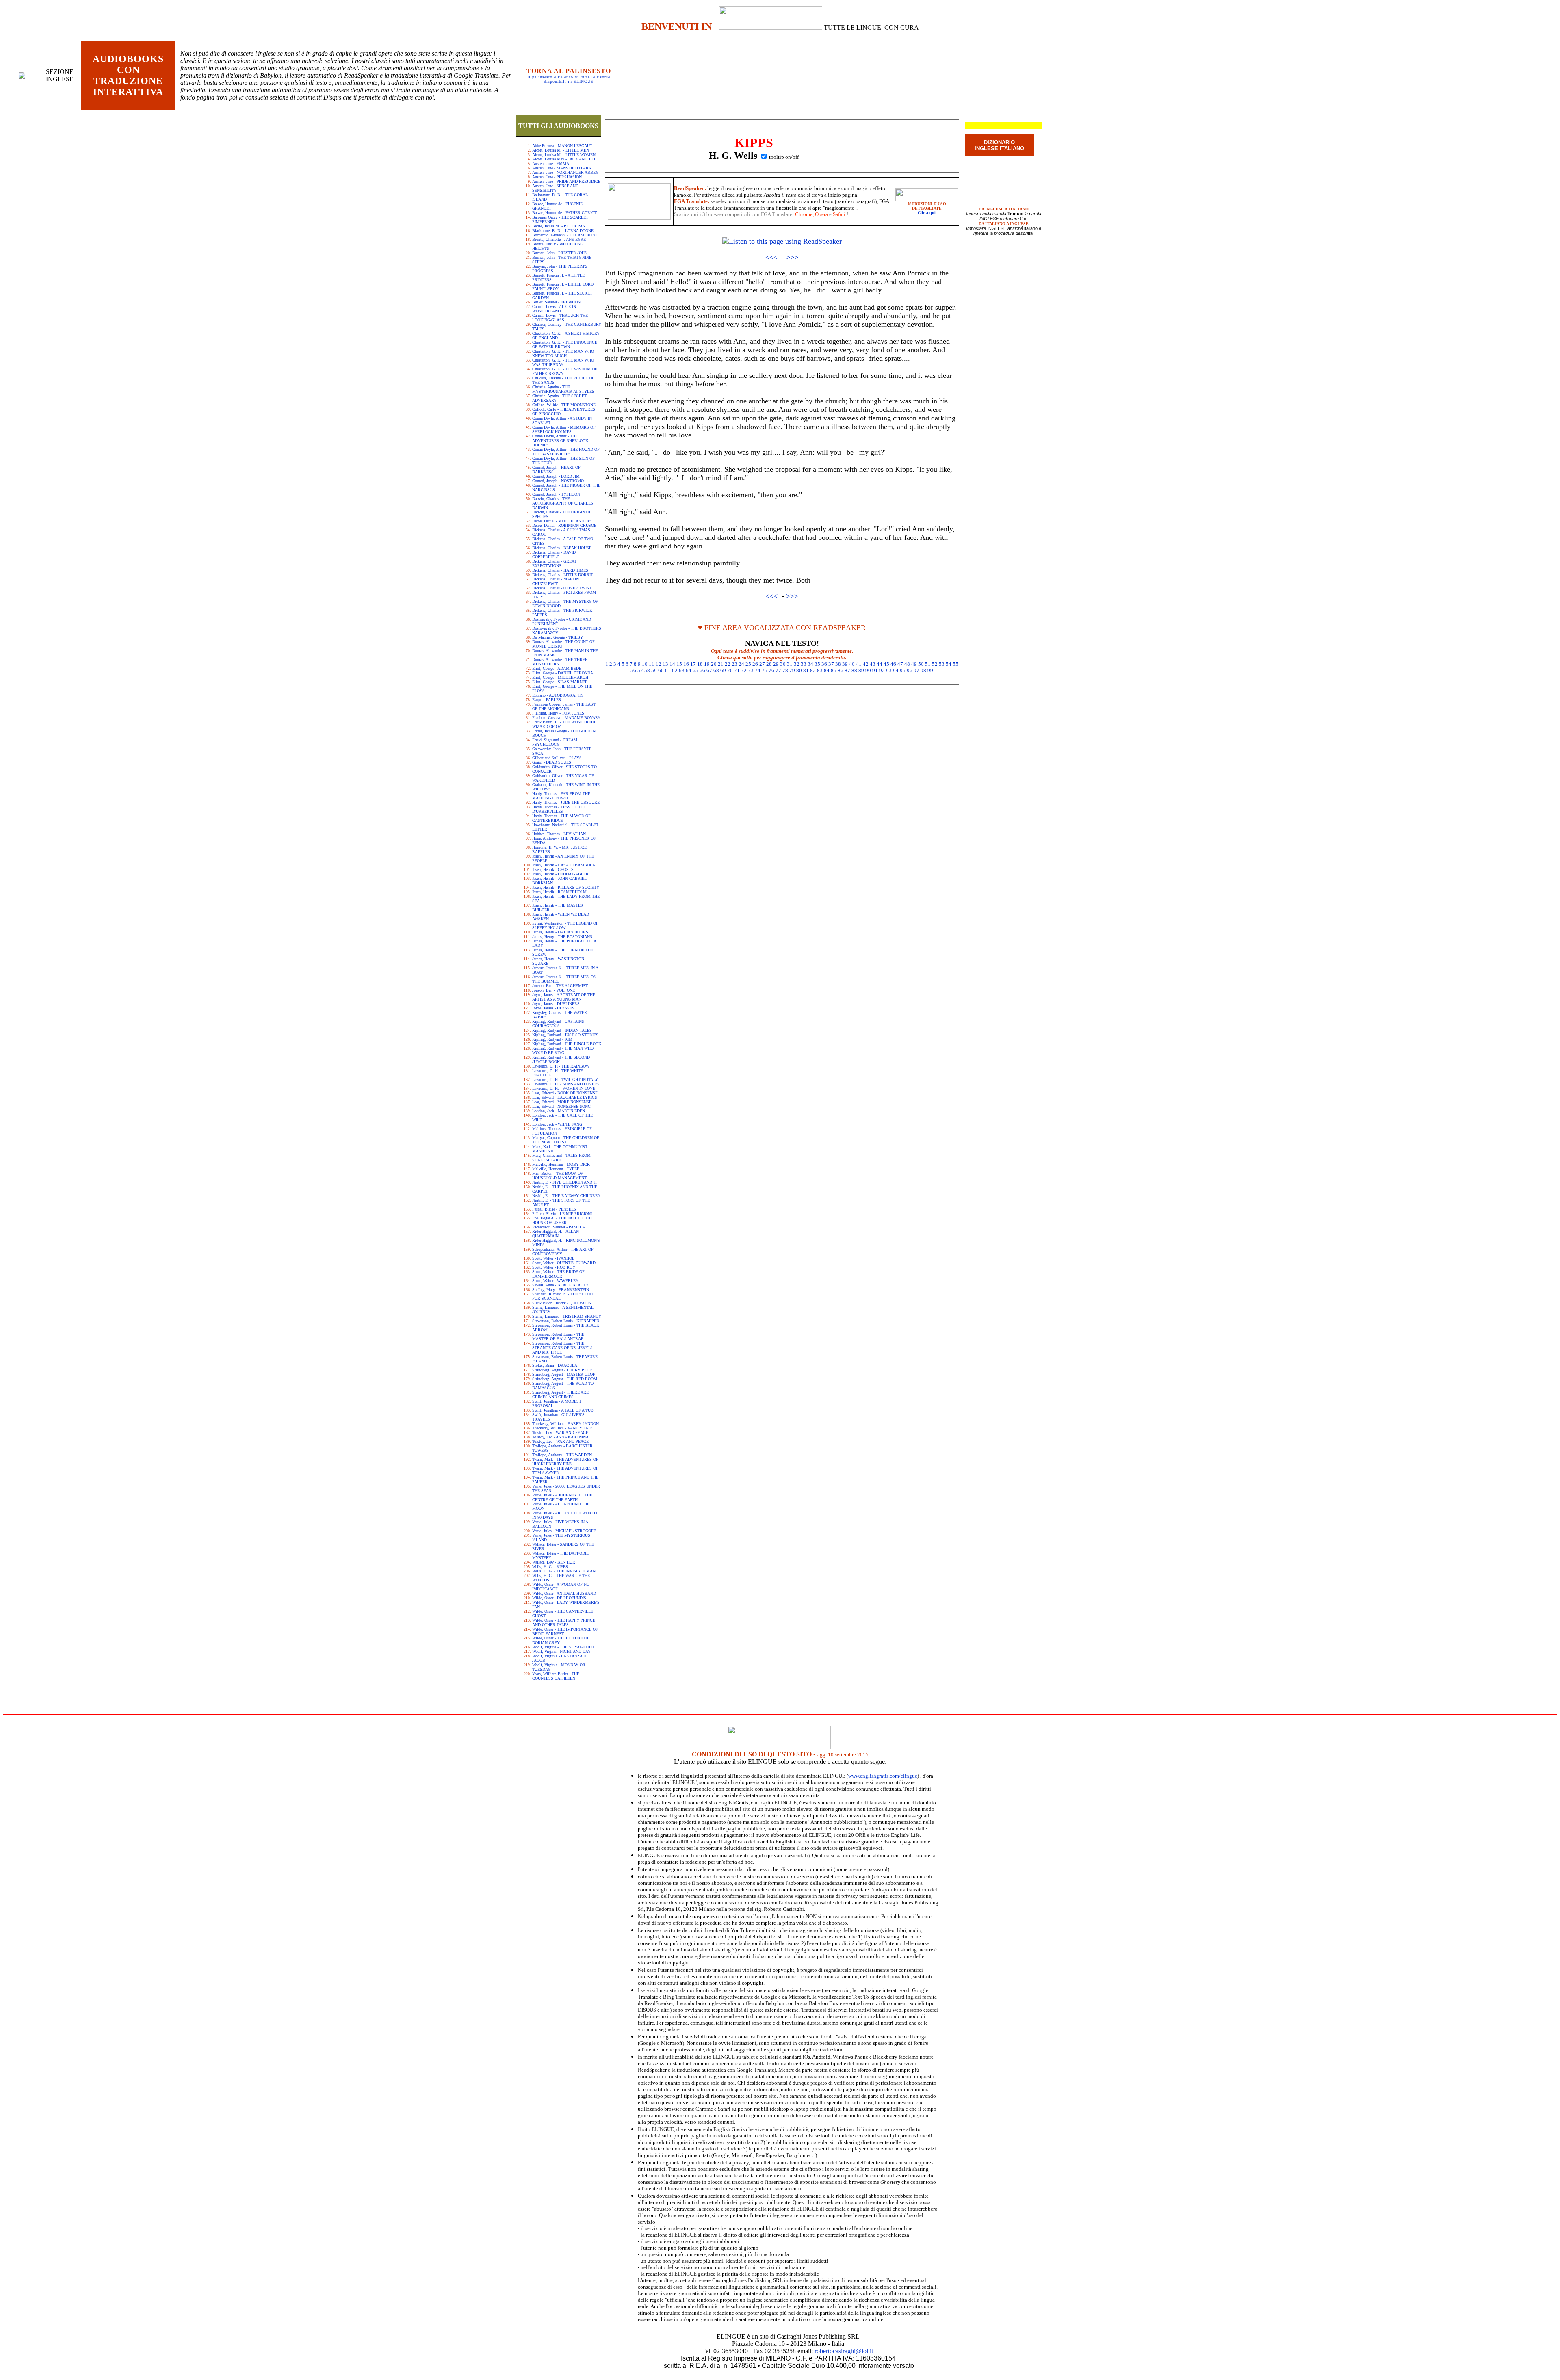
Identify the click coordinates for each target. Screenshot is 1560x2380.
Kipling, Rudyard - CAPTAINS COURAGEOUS (558, 1024)
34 (810, 664)
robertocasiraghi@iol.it (844, 2351)
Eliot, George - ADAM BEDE (557, 668)
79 (792, 670)
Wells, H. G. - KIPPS (550, 1567)
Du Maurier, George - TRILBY (558, 637)
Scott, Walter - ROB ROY (554, 1267)
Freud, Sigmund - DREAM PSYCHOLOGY (555, 742)
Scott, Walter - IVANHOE (553, 1258)
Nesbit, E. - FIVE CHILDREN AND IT (565, 1182)
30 (783, 664)
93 (889, 670)
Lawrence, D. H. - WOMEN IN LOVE (564, 1088)
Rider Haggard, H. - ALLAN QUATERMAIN (556, 1234)
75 (765, 670)
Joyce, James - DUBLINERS (556, 1004)
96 (910, 670)
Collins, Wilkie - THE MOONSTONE (564, 405)
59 (654, 670)
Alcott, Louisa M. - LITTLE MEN (561, 150)
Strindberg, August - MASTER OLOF (564, 1374)
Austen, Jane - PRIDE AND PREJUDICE (566, 181)
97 (916, 670)
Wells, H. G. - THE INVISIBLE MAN (564, 1571)
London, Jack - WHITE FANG (557, 1124)
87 (847, 670)
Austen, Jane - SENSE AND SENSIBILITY (555, 188)
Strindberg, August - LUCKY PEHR (562, 1370)
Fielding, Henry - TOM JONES (558, 713)
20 (714, 664)
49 (914, 664)
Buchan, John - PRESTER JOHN (560, 253)
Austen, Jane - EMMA (551, 164)
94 (896, 670)
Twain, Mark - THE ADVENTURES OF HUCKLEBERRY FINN (565, 1462)
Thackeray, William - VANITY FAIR (562, 1428)
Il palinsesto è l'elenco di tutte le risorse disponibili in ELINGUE (569, 79)
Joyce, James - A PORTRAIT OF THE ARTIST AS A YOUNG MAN (564, 997)
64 (689, 670)
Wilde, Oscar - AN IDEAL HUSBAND (564, 1593)
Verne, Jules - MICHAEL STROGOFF (564, 1531)
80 (799, 670)
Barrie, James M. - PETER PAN (559, 226)
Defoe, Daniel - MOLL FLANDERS (562, 521)
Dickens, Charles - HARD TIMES (560, 570)
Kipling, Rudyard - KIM (552, 1039)
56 (633, 670)
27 (762, 664)
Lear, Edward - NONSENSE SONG (561, 1106)
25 (748, 664)
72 (744, 670)
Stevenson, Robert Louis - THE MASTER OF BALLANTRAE (558, 1336)
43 (873, 664)
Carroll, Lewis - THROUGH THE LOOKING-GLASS (560, 318)
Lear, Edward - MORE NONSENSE (562, 1102)
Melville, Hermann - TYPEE (556, 1169)
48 (907, 664)
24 (741, 664)
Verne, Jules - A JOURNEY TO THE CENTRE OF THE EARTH (562, 1497)
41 (859, 664)
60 (661, 670)
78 (785, 670)
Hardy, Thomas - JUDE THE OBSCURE (566, 802)
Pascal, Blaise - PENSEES (554, 1209)
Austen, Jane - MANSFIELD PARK (562, 168)
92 (882, 670)
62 (675, 670)
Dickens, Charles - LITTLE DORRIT (563, 575)
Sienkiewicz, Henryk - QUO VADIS (562, 1303)
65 (695, 670)
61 (668, 670)
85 (834, 670)
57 (640, 670)
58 (647, 670)
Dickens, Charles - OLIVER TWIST (562, 588)
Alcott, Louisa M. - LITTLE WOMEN (564, 155)
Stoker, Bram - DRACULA (555, 1365)
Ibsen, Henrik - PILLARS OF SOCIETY (566, 887)
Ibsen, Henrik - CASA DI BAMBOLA (564, 865)
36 (824, 664)
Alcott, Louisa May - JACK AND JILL (564, 159)
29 (776, 664)
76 (771, 670)
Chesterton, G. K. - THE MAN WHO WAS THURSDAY (563, 362)
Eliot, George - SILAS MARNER (560, 682)
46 (893, 664)
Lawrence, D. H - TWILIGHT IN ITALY (565, 1080)
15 (679, 664)
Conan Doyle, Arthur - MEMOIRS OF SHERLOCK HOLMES (564, 429)
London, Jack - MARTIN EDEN (559, 1111)
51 (928, 664)
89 (861, 670)
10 (645, 664)
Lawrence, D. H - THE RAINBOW (561, 1066)
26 (755, 664)
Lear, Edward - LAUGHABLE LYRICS (565, 1097)
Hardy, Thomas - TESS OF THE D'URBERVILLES (559, 809)
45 (886, 664)
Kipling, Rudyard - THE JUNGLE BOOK (567, 1044)
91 (875, 670)
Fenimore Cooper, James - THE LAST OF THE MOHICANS (564, 706)
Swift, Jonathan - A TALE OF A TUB (563, 1410)
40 (852, 664)
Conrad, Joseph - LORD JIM (556, 476)
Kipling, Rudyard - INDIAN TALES (562, 1030)
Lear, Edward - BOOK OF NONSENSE (565, 1093)
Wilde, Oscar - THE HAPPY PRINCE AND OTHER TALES (564, 1622)
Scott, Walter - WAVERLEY (555, 1281)
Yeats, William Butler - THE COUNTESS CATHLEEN (556, 1676)
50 (921, 664)
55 (955, 664)
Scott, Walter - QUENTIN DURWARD (564, 1263)
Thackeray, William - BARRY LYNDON (565, 1424)
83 (820, 670)
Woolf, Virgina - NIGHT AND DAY (561, 1651)
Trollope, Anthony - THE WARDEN (562, 1455)
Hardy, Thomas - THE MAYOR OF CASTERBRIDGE (561, 818)
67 (709, 670)
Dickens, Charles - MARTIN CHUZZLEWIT (556, 581)
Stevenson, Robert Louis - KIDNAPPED (566, 1321)
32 (797, 664)
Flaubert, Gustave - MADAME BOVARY (566, 718)
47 (900, 664)
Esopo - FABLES (547, 700)
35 (817, 664)
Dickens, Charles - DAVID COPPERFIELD (554, 554)
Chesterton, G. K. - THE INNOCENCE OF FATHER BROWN (565, 344)
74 (758, 670)
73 (751, 670)
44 (880, 664)
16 (686, 664)
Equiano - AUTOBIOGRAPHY (558, 695)
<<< (771, 257)
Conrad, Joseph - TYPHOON (556, 494)
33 (804, 664)
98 (923, 670)
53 (942, 664)
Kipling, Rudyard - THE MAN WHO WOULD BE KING (563, 1050)
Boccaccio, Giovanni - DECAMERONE (565, 235)
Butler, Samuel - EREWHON (556, 302)
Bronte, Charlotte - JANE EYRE (559, 239)
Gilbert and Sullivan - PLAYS (557, 758)
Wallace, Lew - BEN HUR (554, 1562)
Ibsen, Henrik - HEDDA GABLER (560, 874)
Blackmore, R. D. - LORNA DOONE (563, 231)
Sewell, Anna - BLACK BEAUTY (560, 1285)
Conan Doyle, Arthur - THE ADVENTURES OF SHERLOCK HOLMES (560, 441)
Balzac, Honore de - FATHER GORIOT (564, 213)
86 (841, 670)
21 (721, 664)
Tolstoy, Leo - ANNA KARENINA (560, 1437)
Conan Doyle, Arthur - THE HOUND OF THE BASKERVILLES (566, 452)
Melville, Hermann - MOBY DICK (561, 1164)
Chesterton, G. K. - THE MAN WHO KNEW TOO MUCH (563, 353)
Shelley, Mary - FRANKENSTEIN (561, 1290)
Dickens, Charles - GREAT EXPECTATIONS (554, 563)
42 (866, 664)
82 (813, 670)
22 (728, 664)
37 (831, 664)
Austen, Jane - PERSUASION (557, 177)
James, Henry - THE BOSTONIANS (562, 937)
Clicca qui (927, 213)
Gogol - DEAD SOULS (552, 762)
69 (723, 670)
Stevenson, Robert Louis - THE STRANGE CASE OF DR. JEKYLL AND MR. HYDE (563, 1348)
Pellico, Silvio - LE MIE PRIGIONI (562, 1214)
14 (672, 664)
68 (716, 670)
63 (682, 670)
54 (949, 664)
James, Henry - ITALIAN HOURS (560, 932)
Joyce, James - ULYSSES (553, 1008)
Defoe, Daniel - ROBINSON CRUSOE (564, 525)
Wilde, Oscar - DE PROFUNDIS (559, 1598)
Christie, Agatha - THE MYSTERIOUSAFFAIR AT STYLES (563, 389)
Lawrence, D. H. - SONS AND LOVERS (566, 1084)
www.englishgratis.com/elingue (883, 1776)
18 (700, 664)
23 (734, 664)
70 (730, 670)
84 (827, 670)
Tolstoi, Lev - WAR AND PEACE (560, 1433)
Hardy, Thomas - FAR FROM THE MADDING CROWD (561, 796)
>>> (792, 257)
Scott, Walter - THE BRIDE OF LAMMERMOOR (558, 1274)
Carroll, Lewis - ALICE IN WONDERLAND (554, 309)
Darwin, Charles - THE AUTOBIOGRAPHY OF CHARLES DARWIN (563, 503)
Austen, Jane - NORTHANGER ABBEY (565, 172)
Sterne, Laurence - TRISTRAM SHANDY (567, 1316)
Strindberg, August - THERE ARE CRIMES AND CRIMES (560, 1395)
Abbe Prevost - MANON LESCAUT (562, 146)
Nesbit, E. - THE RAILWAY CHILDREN (566, 1196)
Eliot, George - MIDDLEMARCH (560, 677)
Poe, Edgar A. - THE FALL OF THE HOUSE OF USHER (562, 1220)
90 (868, 670)
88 (854, 670)
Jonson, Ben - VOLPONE (554, 990)
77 (778, 670)
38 (838, 664)
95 (903, 670)
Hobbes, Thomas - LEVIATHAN (559, 834)
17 (693, 664)
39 (845, 664)
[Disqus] (782, 814)
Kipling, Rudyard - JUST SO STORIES (565, 1035)
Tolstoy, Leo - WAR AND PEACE (560, 1441)
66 (702, 670)
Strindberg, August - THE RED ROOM (565, 1379)
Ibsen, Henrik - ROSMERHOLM (559, 892)
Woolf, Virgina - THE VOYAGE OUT (563, 1647)
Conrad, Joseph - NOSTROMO (558, 481)
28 (769, 664)
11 (652, 664)
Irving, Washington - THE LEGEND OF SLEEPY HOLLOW (565, 925)
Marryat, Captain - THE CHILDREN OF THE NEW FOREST (566, 1140)
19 (707, 664)
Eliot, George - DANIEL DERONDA (563, 673)
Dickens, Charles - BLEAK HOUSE (562, 548)
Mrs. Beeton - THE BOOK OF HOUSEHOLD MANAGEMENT (559, 1176)
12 (659, 664)
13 (665, 664)
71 (737, 670)
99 (930, 670)
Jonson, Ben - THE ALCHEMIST (560, 986)
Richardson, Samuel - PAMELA (559, 1227)
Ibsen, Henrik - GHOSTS (553, 869)
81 (806, 670)
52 (935, 664)
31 (790, 664)
